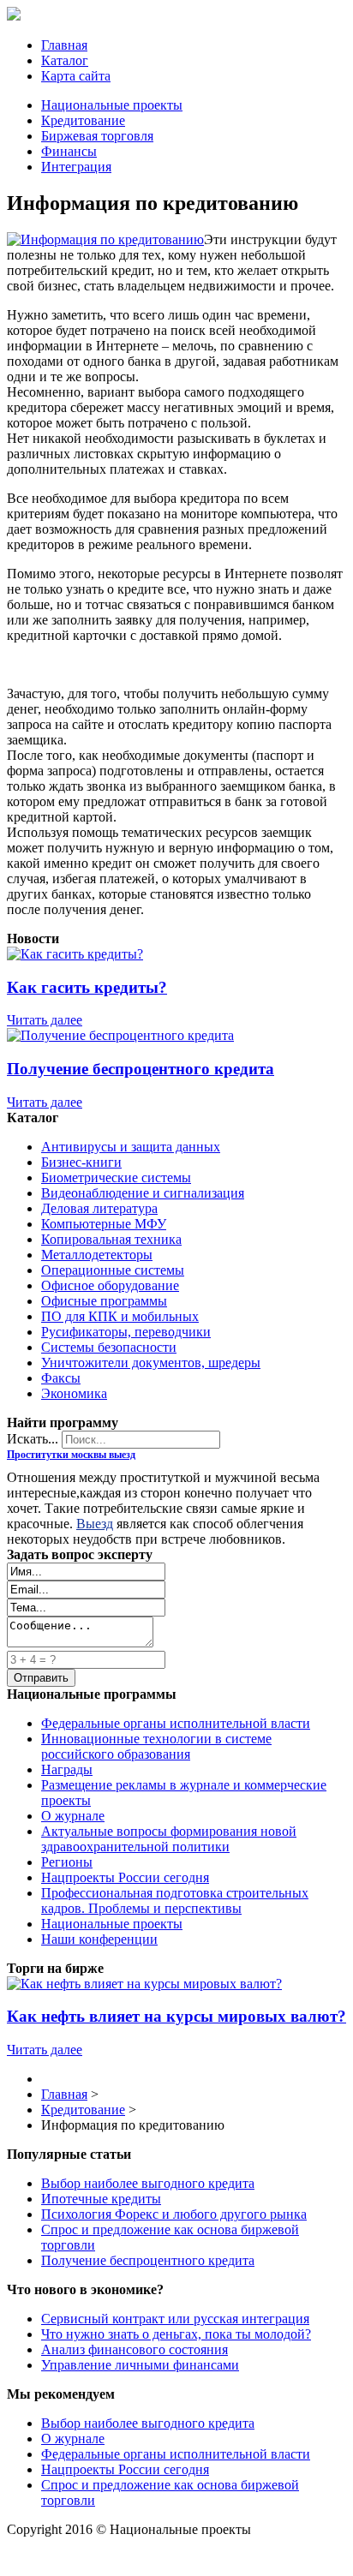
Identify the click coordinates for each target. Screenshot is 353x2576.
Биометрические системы (116, 1177)
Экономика (74, 1393)
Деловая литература (99, 1208)
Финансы (69, 151)
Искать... (33, 1439)
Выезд (95, 1524)
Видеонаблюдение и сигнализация (143, 1193)
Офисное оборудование (110, 1285)
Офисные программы (104, 1301)
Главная (64, 45)
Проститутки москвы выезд (71, 1455)
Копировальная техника (111, 1239)
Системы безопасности (109, 1347)
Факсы (61, 1378)
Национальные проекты (112, 105)
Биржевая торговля (97, 136)
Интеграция (76, 167)
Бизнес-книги (81, 1162)
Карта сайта (76, 76)
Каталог (65, 60)
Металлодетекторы (97, 1255)
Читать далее (45, 1020)
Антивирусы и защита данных (131, 1147)
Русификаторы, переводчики (126, 1332)
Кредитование (83, 120)
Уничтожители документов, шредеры (151, 1363)
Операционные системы (113, 1270)
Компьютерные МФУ (104, 1224)
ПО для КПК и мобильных (120, 1316)
